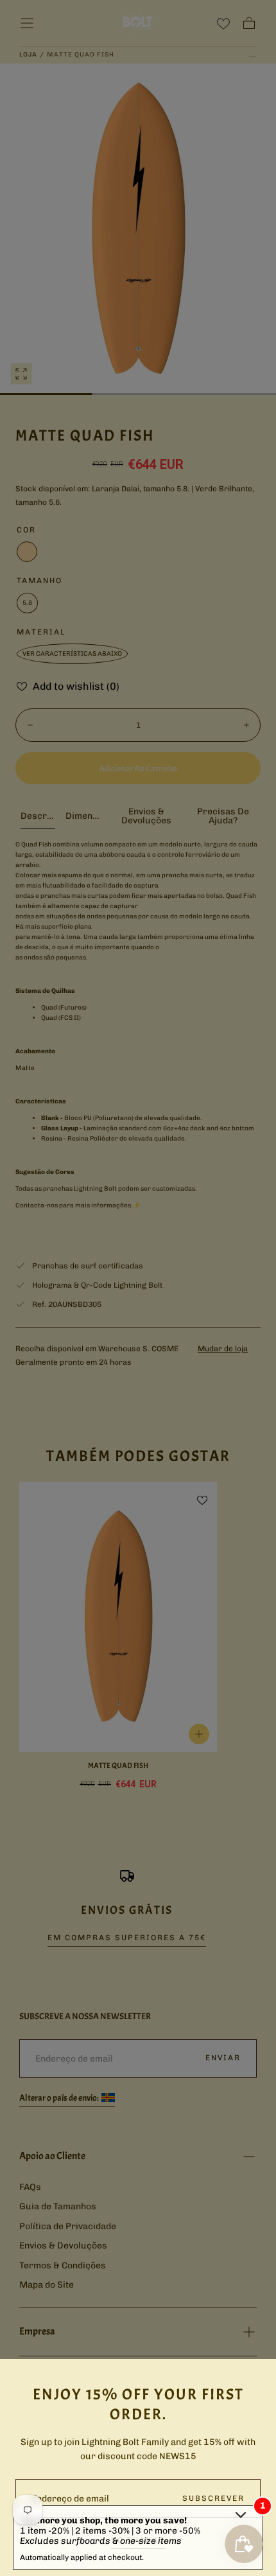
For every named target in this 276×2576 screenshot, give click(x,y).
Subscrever (213, 2498)
